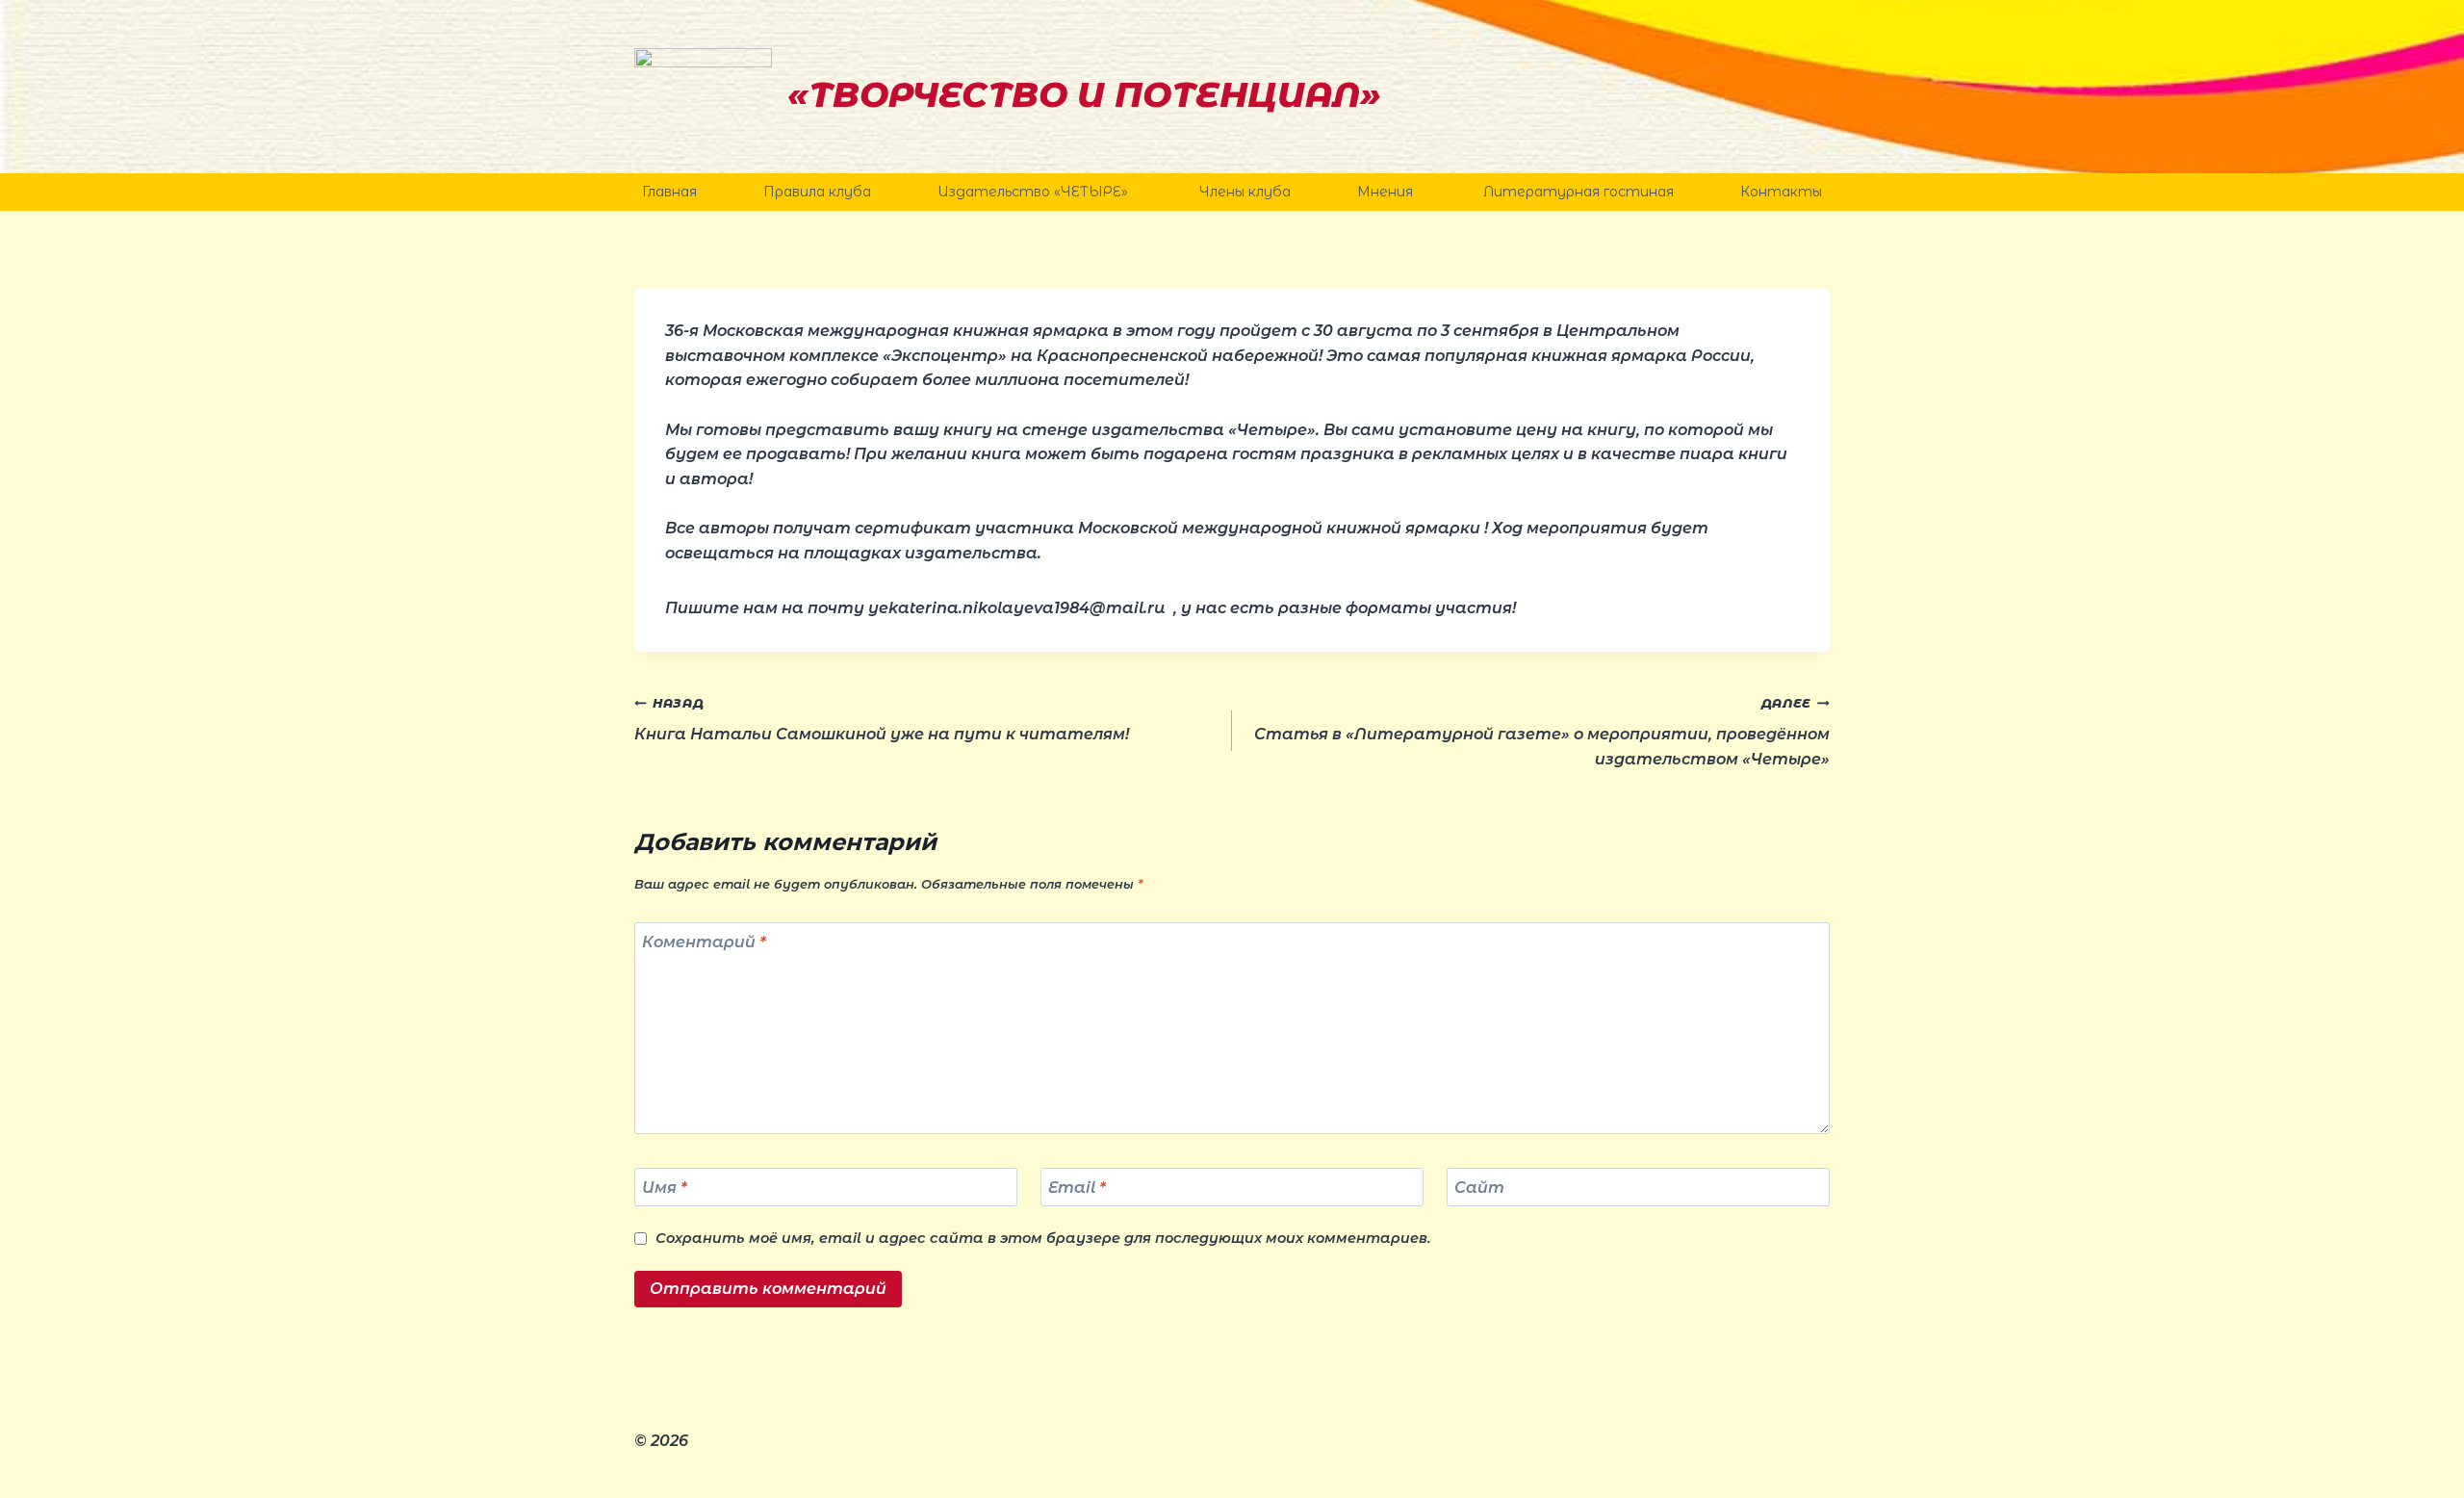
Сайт (1479, 1187)
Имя (665, 1187)
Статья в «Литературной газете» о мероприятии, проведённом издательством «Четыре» (1542, 732)
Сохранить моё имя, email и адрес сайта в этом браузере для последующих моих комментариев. (1043, 1238)
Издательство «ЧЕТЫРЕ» (1035, 192)
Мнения (1387, 192)
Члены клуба (1245, 192)
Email (1077, 1187)
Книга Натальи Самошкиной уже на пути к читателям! (882, 720)
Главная (669, 192)
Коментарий (704, 942)
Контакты (1781, 192)
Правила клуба (817, 192)
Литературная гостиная (1578, 192)
